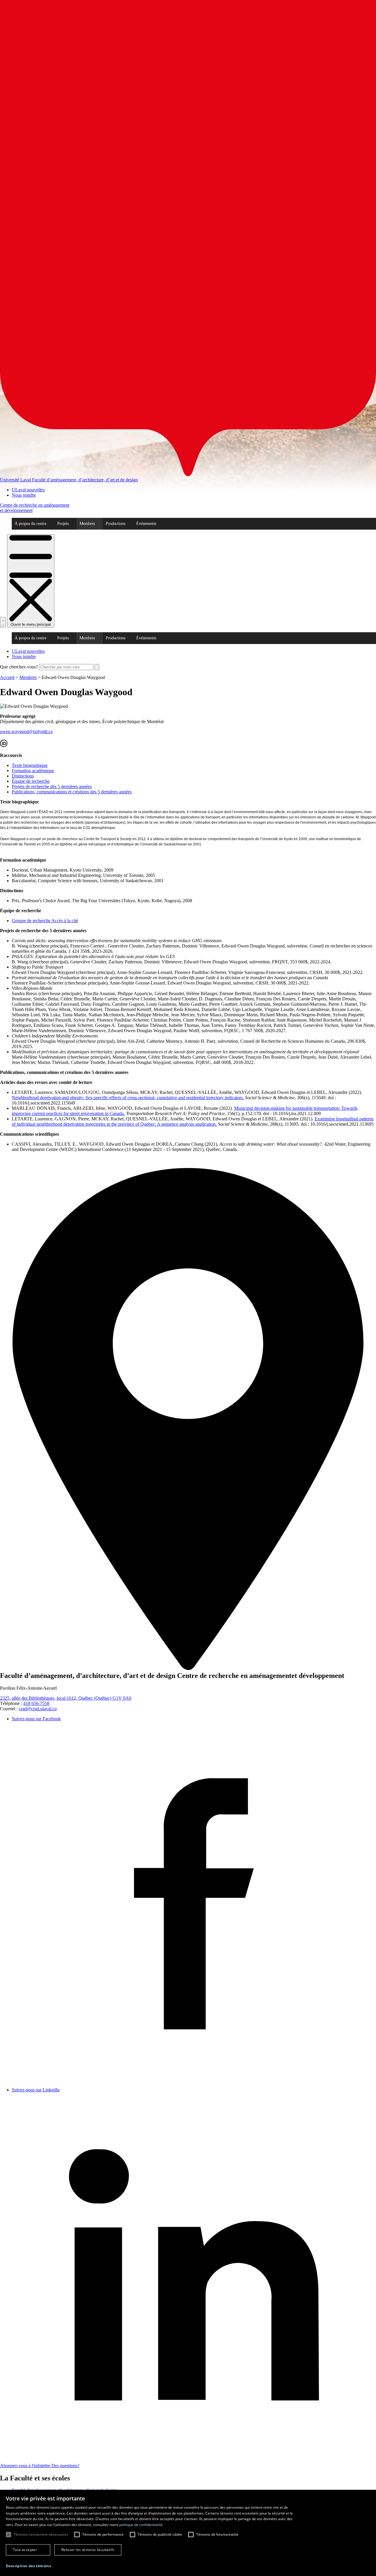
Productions (116, 524)
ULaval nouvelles (28, 490)
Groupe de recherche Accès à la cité (45, 921)
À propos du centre (31, 524)
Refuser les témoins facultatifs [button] (88, 2550)
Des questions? (65, 2466)
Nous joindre (24, 495)
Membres (87, 524)
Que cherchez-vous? (19, 667)
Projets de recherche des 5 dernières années (52, 786)
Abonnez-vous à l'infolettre (26, 2466)
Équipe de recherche (31, 781)
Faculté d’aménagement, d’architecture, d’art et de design (85, 480)
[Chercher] (3, 622)
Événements (146, 524)
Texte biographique (30, 765)
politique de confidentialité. (141, 2525)
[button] (28, 2566)
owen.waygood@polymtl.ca (26, 731)
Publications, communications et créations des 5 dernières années (72, 792)
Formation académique (33, 771)
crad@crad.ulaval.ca (38, 1709)
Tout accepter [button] (25, 2550)
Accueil (7, 677)
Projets (63, 524)
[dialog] (188, 2533)
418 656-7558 (36, 1703)
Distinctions (23, 776)
